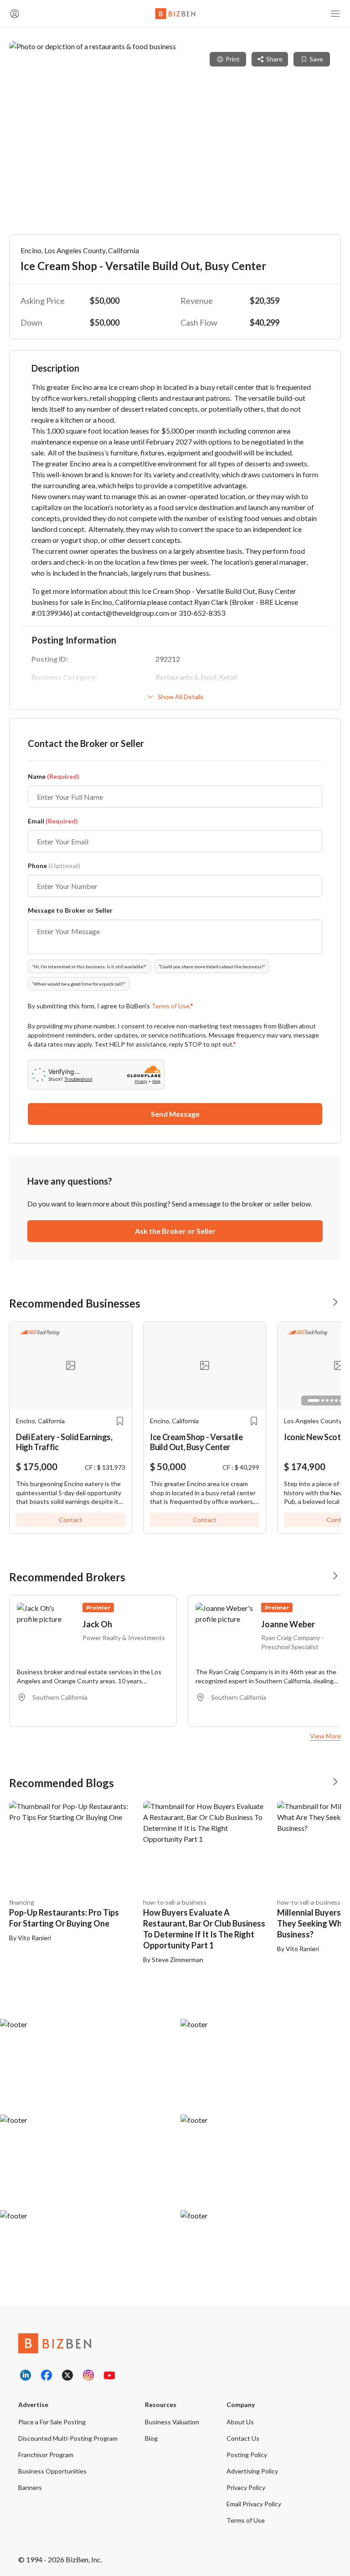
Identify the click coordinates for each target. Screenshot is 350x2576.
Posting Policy (247, 2455)
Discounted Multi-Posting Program (68, 2438)
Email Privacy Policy (254, 2504)
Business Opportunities (52, 2471)
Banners (30, 2487)
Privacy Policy (246, 2487)
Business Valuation (172, 2422)
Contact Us (243, 2438)
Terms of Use (246, 2520)
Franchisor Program (46, 2455)
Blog (151, 2438)
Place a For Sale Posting (52, 2422)
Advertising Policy (252, 2471)
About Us (240, 2422)
